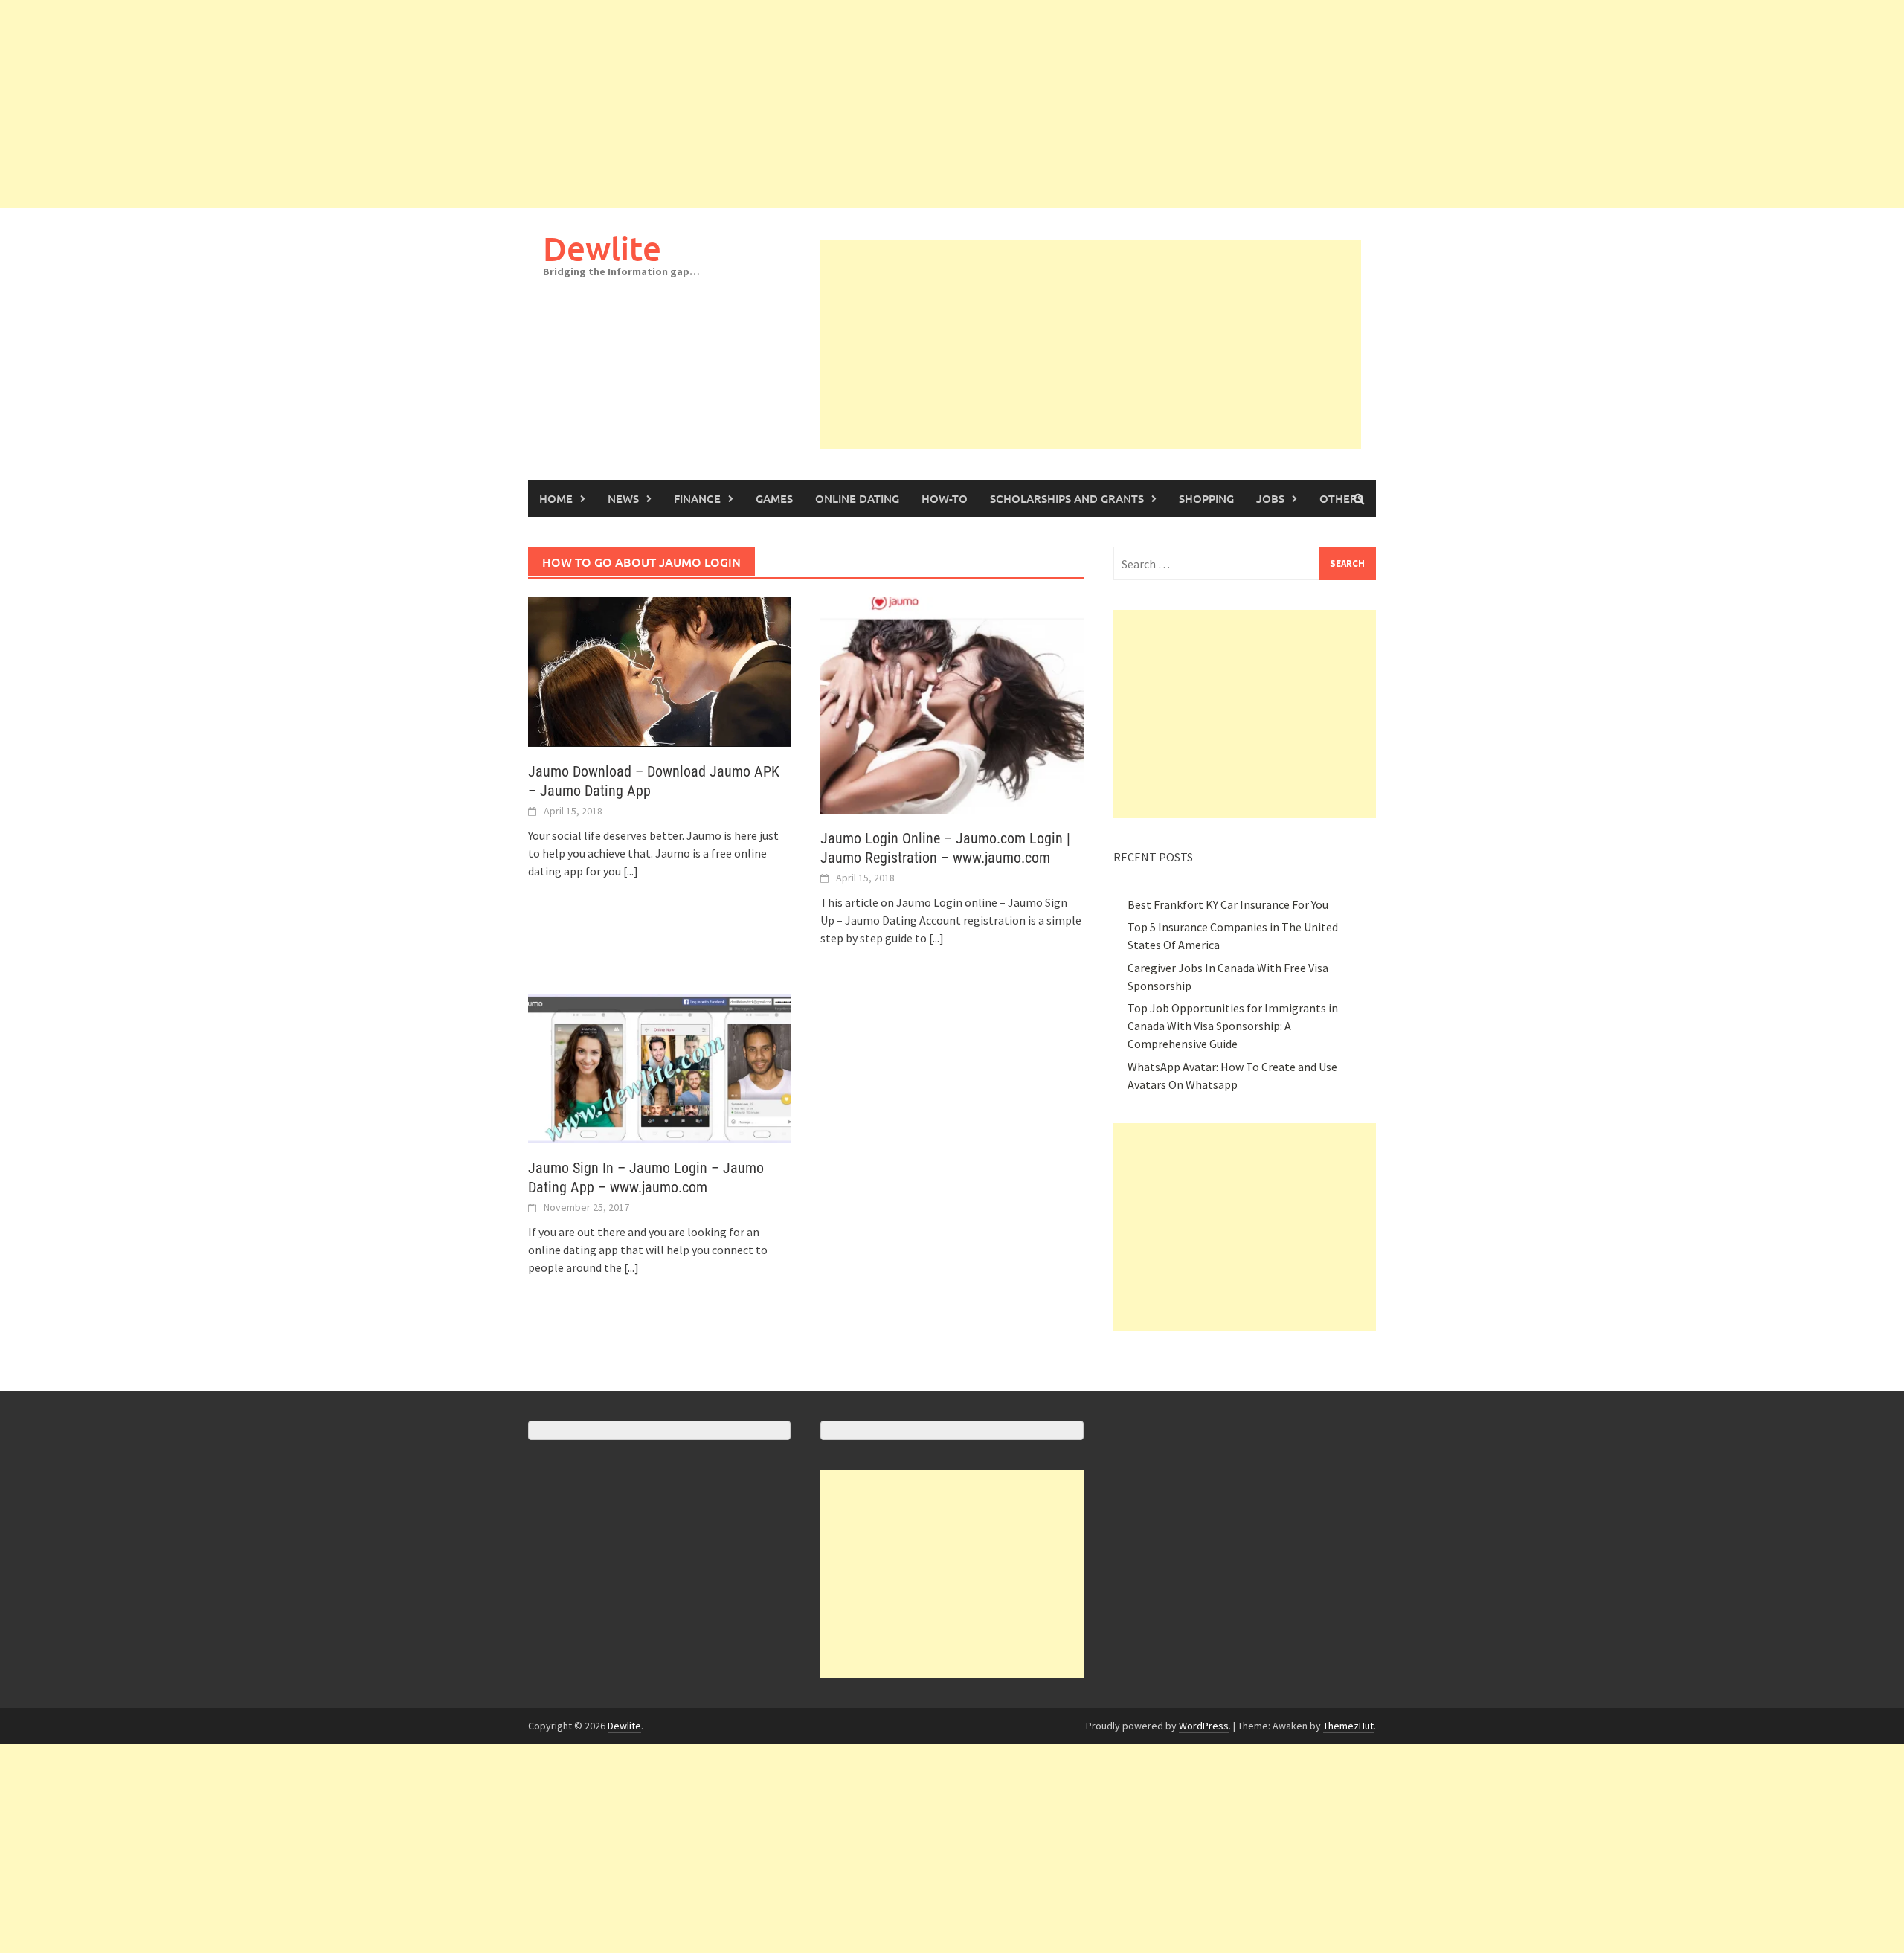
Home (556, 498)
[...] (631, 871)
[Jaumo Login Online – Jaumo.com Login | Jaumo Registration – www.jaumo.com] (952, 704)
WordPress (1204, 1726)
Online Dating (857, 498)
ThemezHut (1348, 1726)
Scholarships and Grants (1067, 498)
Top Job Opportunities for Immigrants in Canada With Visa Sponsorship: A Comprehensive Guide (1233, 1026)
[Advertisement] (446, 104)
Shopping (1206, 498)
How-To (945, 498)
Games (774, 498)
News (623, 498)
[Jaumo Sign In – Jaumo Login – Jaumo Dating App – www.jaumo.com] (659, 1067)
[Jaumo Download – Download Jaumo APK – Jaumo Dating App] (659, 670)
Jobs (1270, 498)
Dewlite (602, 248)
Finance (697, 498)
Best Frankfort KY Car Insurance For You (1228, 904)
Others (1341, 498)
